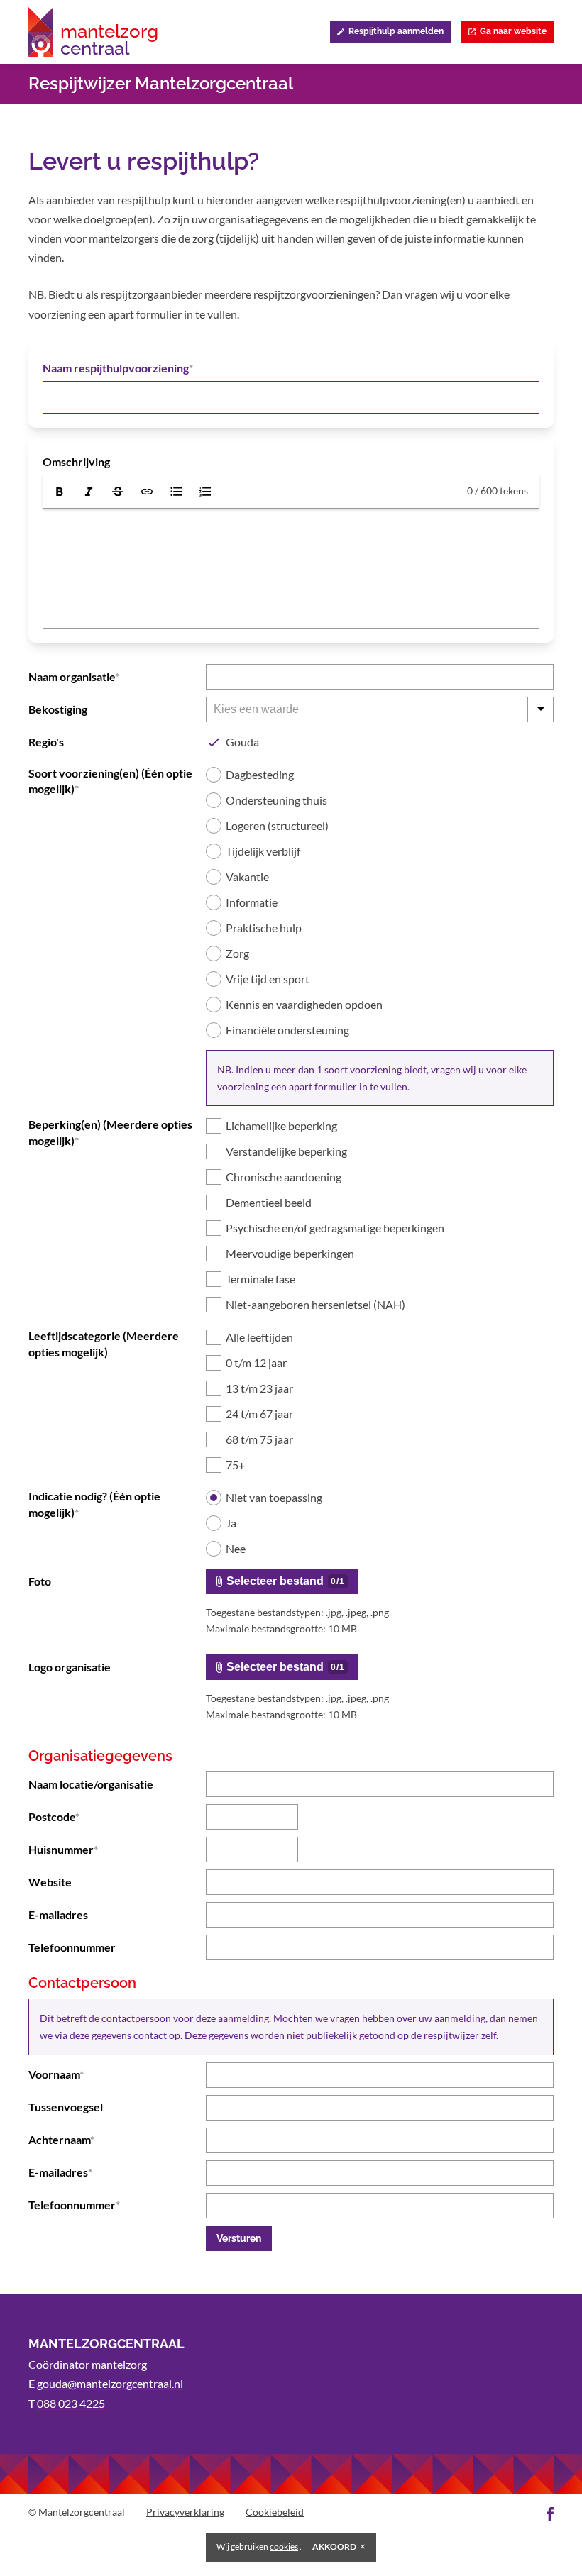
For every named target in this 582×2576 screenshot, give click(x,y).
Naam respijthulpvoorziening (116, 368)
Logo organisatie (70, 1667)
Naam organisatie (72, 676)
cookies (284, 2547)
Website (50, 1882)
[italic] (89, 492)
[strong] (60, 492)
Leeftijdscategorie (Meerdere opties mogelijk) (104, 1343)
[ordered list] (205, 492)
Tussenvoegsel (66, 2107)
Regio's (46, 742)
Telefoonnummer (72, 1947)
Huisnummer (61, 1849)
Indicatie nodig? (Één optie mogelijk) (94, 1504)
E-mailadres (58, 1914)
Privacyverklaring (185, 2512)
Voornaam (54, 2074)
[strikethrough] (118, 492)
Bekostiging (58, 709)
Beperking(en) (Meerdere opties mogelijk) (110, 1132)
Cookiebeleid (275, 2512)
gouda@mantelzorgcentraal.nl (110, 2383)
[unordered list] (176, 492)
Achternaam (59, 2139)
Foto (40, 1581)
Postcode (52, 1817)
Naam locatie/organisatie (91, 1784)
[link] (147, 492)
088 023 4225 (71, 2403)
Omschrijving (76, 461)
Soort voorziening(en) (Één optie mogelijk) (110, 781)
